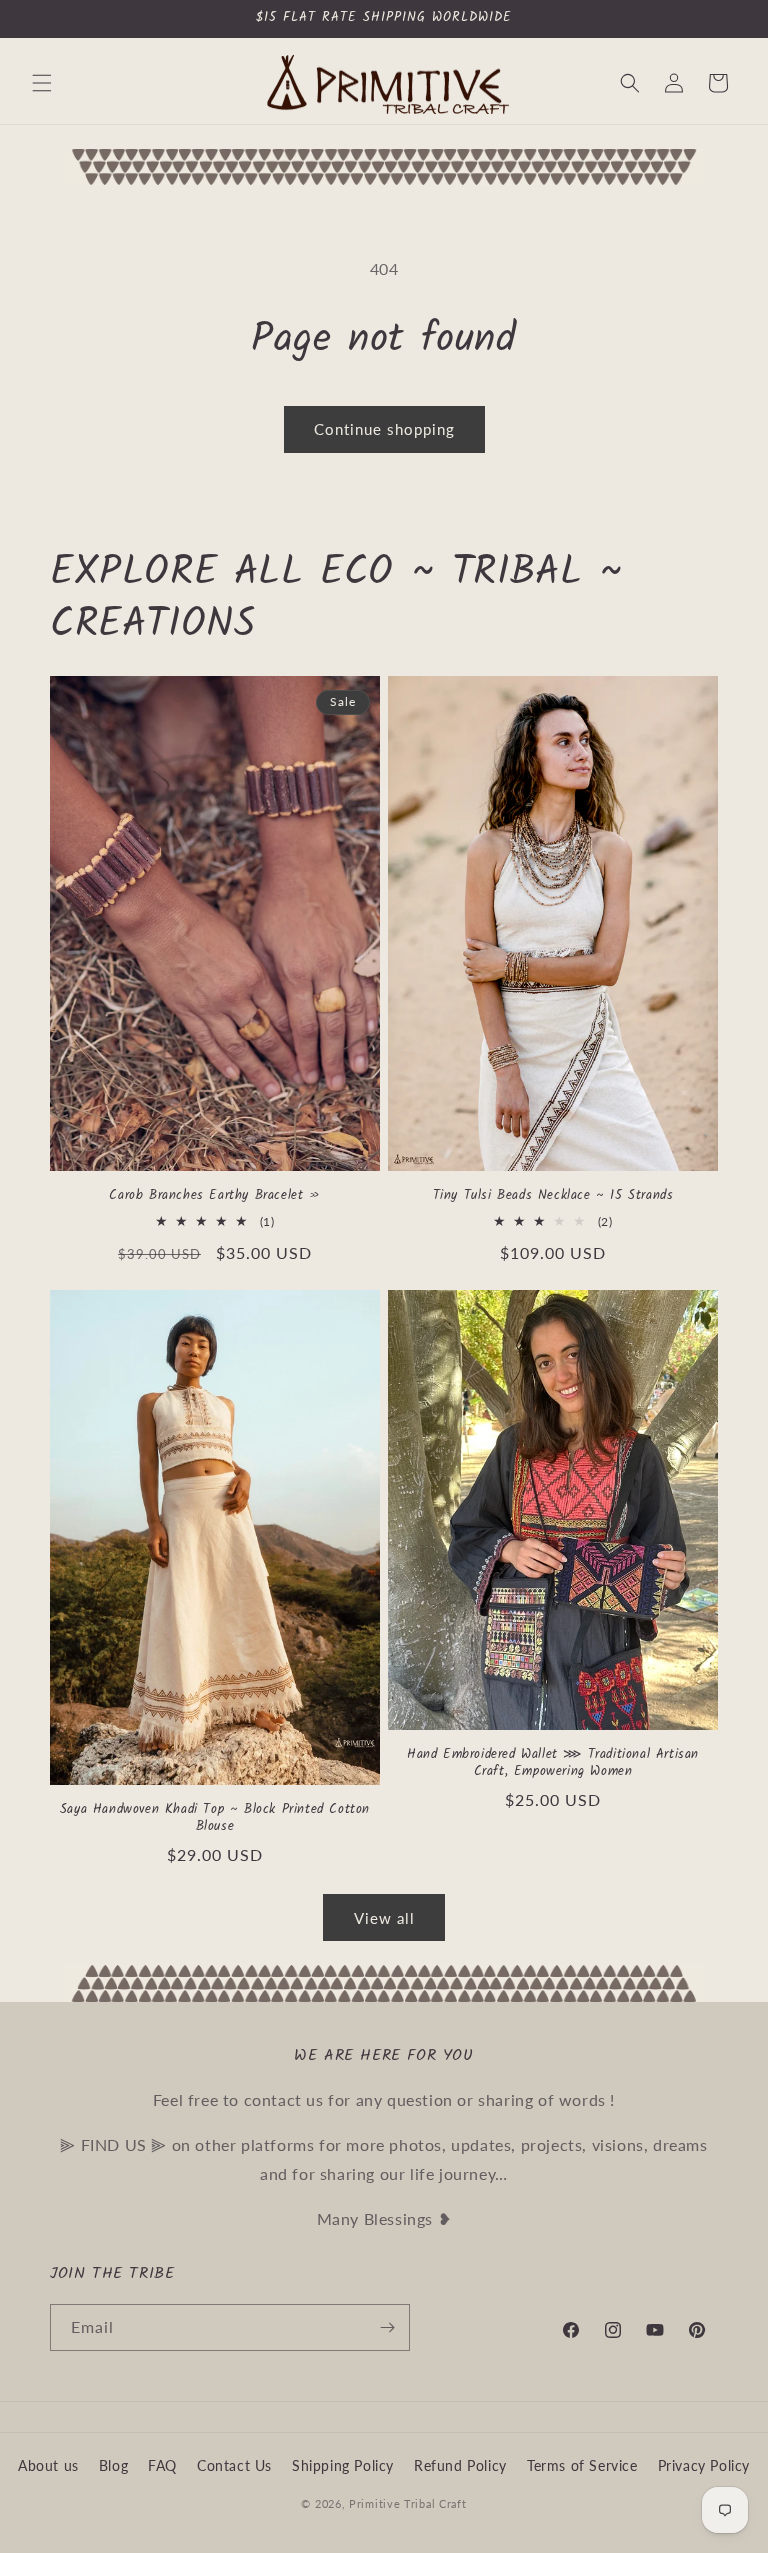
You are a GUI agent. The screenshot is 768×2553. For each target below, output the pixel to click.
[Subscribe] (387, 2327)
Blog (113, 2465)
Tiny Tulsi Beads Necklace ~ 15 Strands (553, 1196)
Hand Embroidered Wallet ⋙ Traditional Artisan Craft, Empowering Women (553, 1764)
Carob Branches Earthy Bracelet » (214, 1196)
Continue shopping (384, 429)
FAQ (162, 2465)
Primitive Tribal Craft (407, 2503)
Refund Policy (460, 2465)
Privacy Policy (704, 2465)
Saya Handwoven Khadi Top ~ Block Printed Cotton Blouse (215, 1819)
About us (48, 2465)
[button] (42, 83)
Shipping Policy (343, 2465)
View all (384, 1918)
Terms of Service (582, 2465)
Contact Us (234, 2465)
